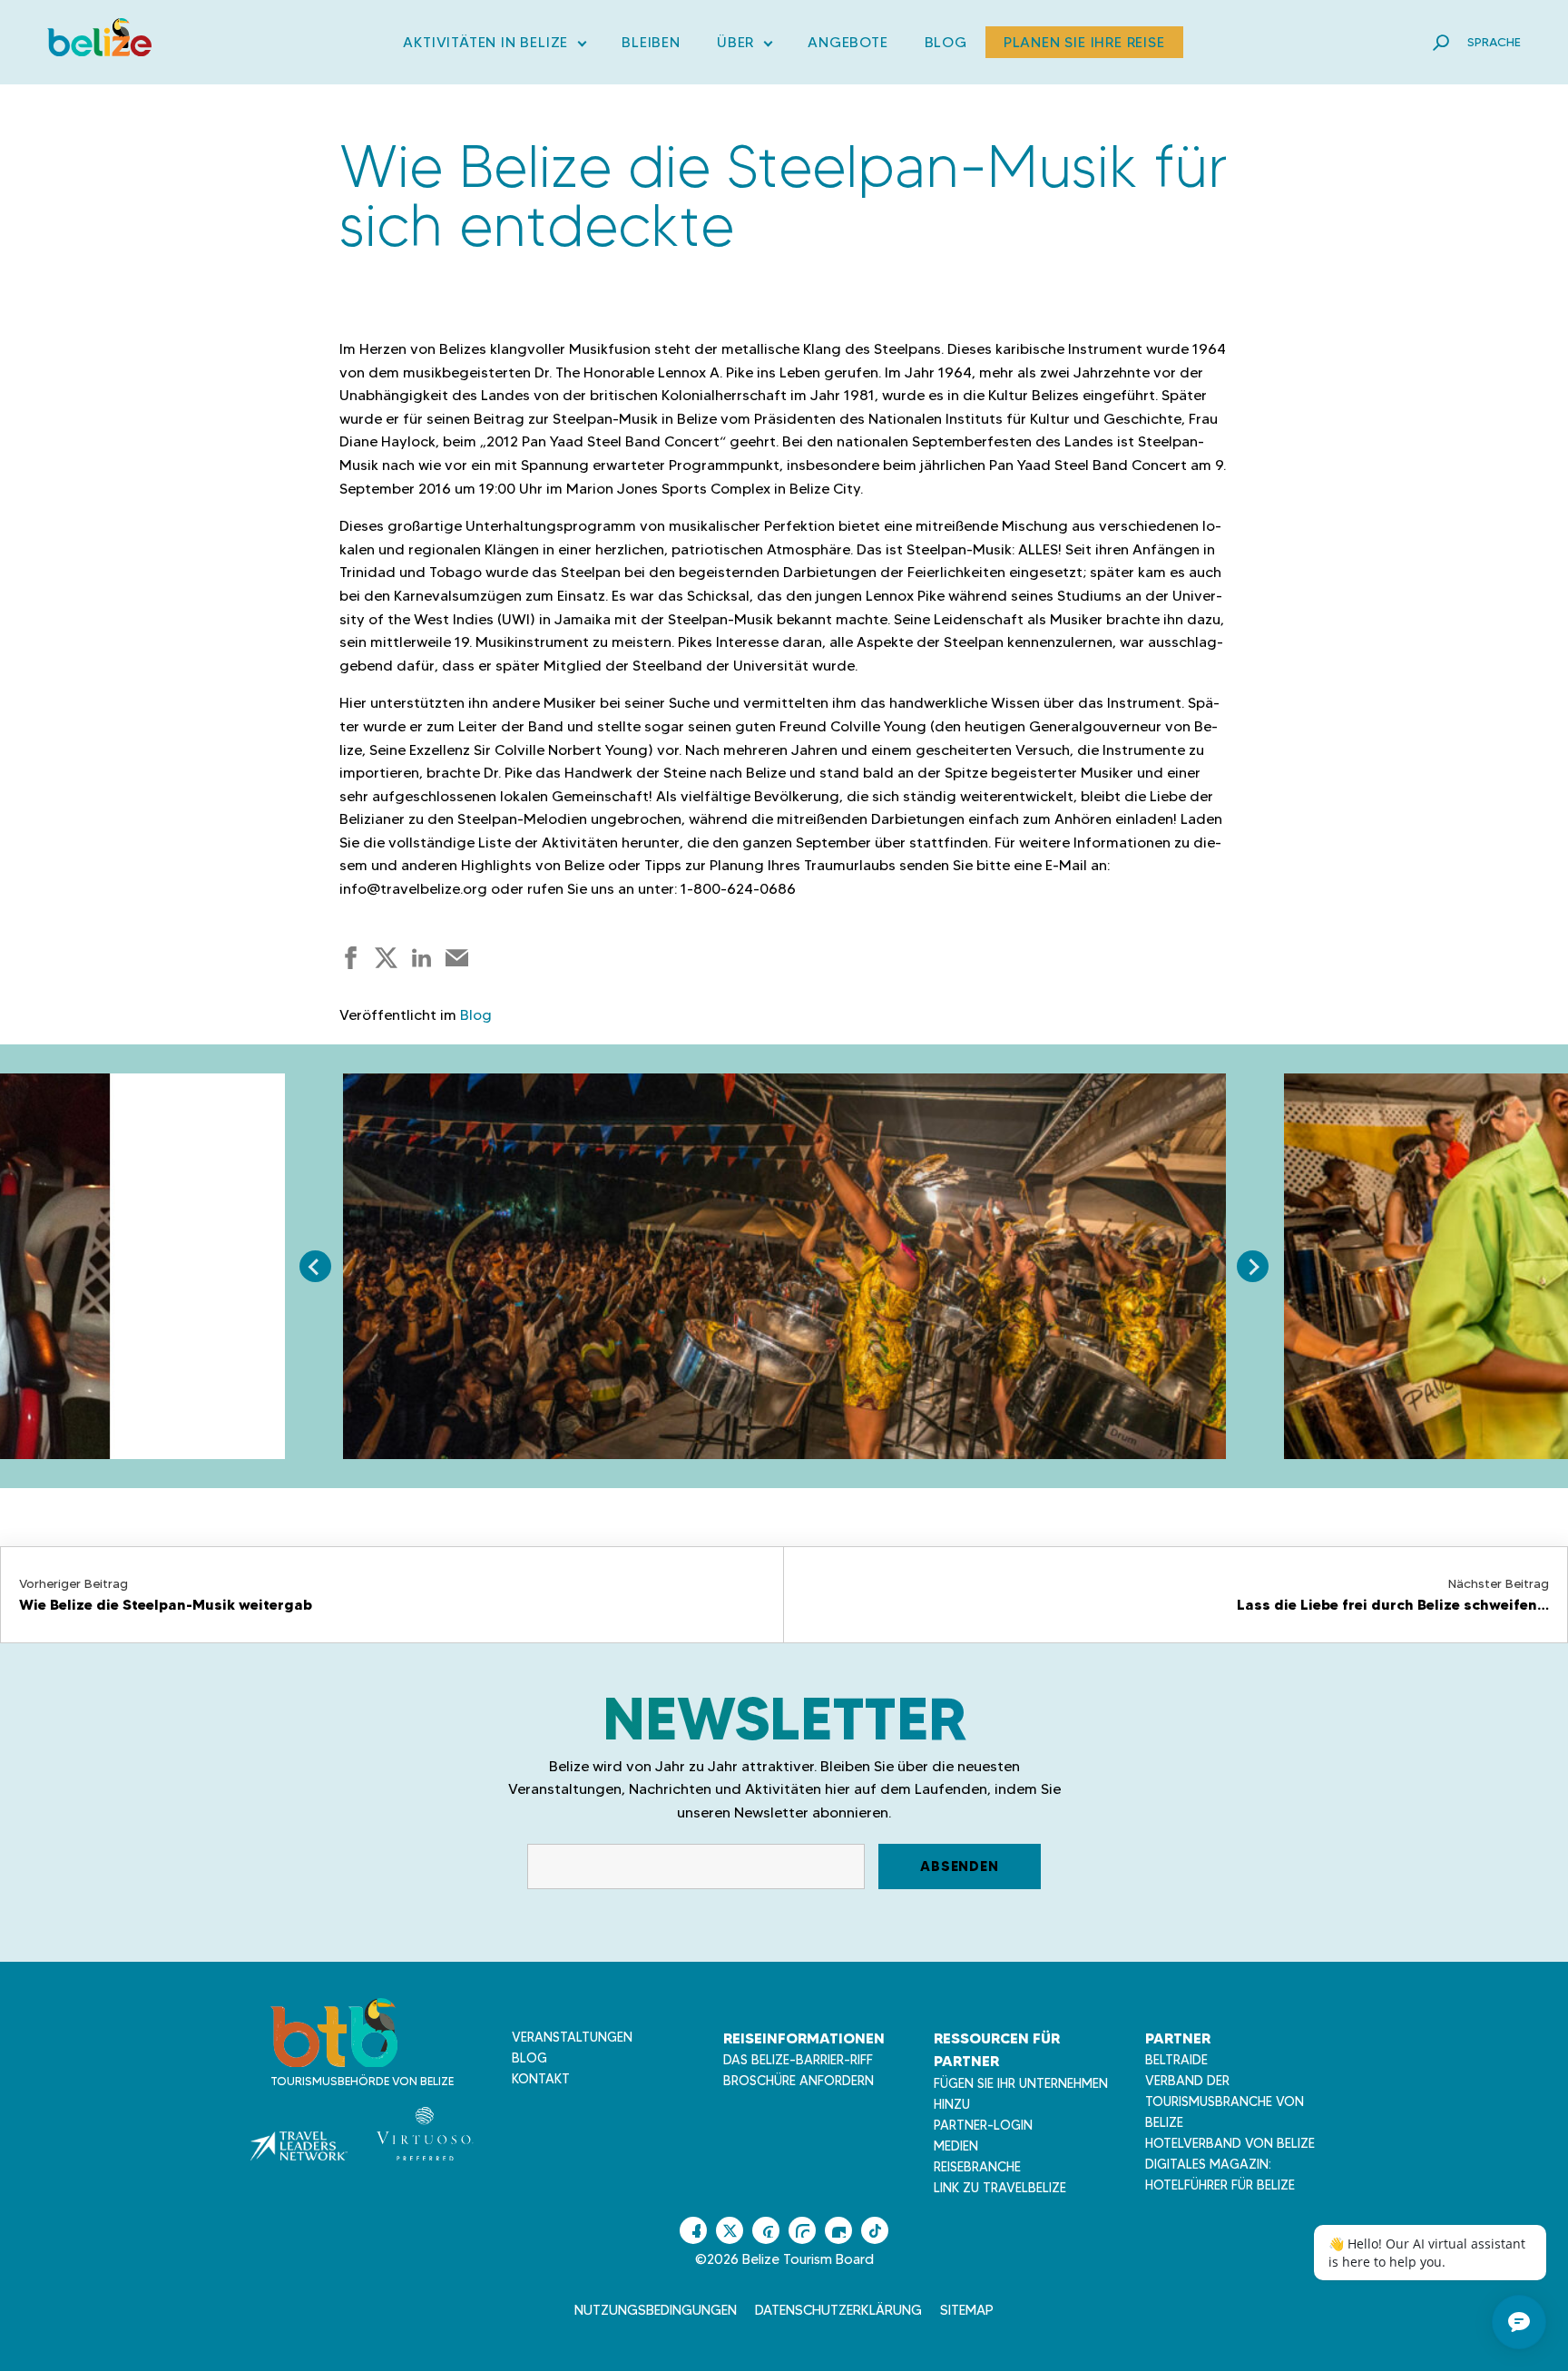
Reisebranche (977, 2167)
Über (744, 46)
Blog (946, 42)
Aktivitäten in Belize (494, 46)
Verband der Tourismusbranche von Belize (1225, 2102)
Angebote (848, 42)
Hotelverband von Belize (1230, 2143)
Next (1253, 1266)
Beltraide (1176, 2060)
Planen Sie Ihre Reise (1084, 42)
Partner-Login (983, 2125)
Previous (315, 1266)
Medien (956, 2146)
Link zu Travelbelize (1000, 2188)
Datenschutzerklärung (838, 2310)
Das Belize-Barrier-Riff (798, 2060)
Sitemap (967, 2310)
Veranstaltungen (572, 2037)
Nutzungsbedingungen (656, 2310)
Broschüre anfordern (799, 2081)
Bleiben (651, 42)
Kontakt (541, 2079)
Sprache (1494, 42)
